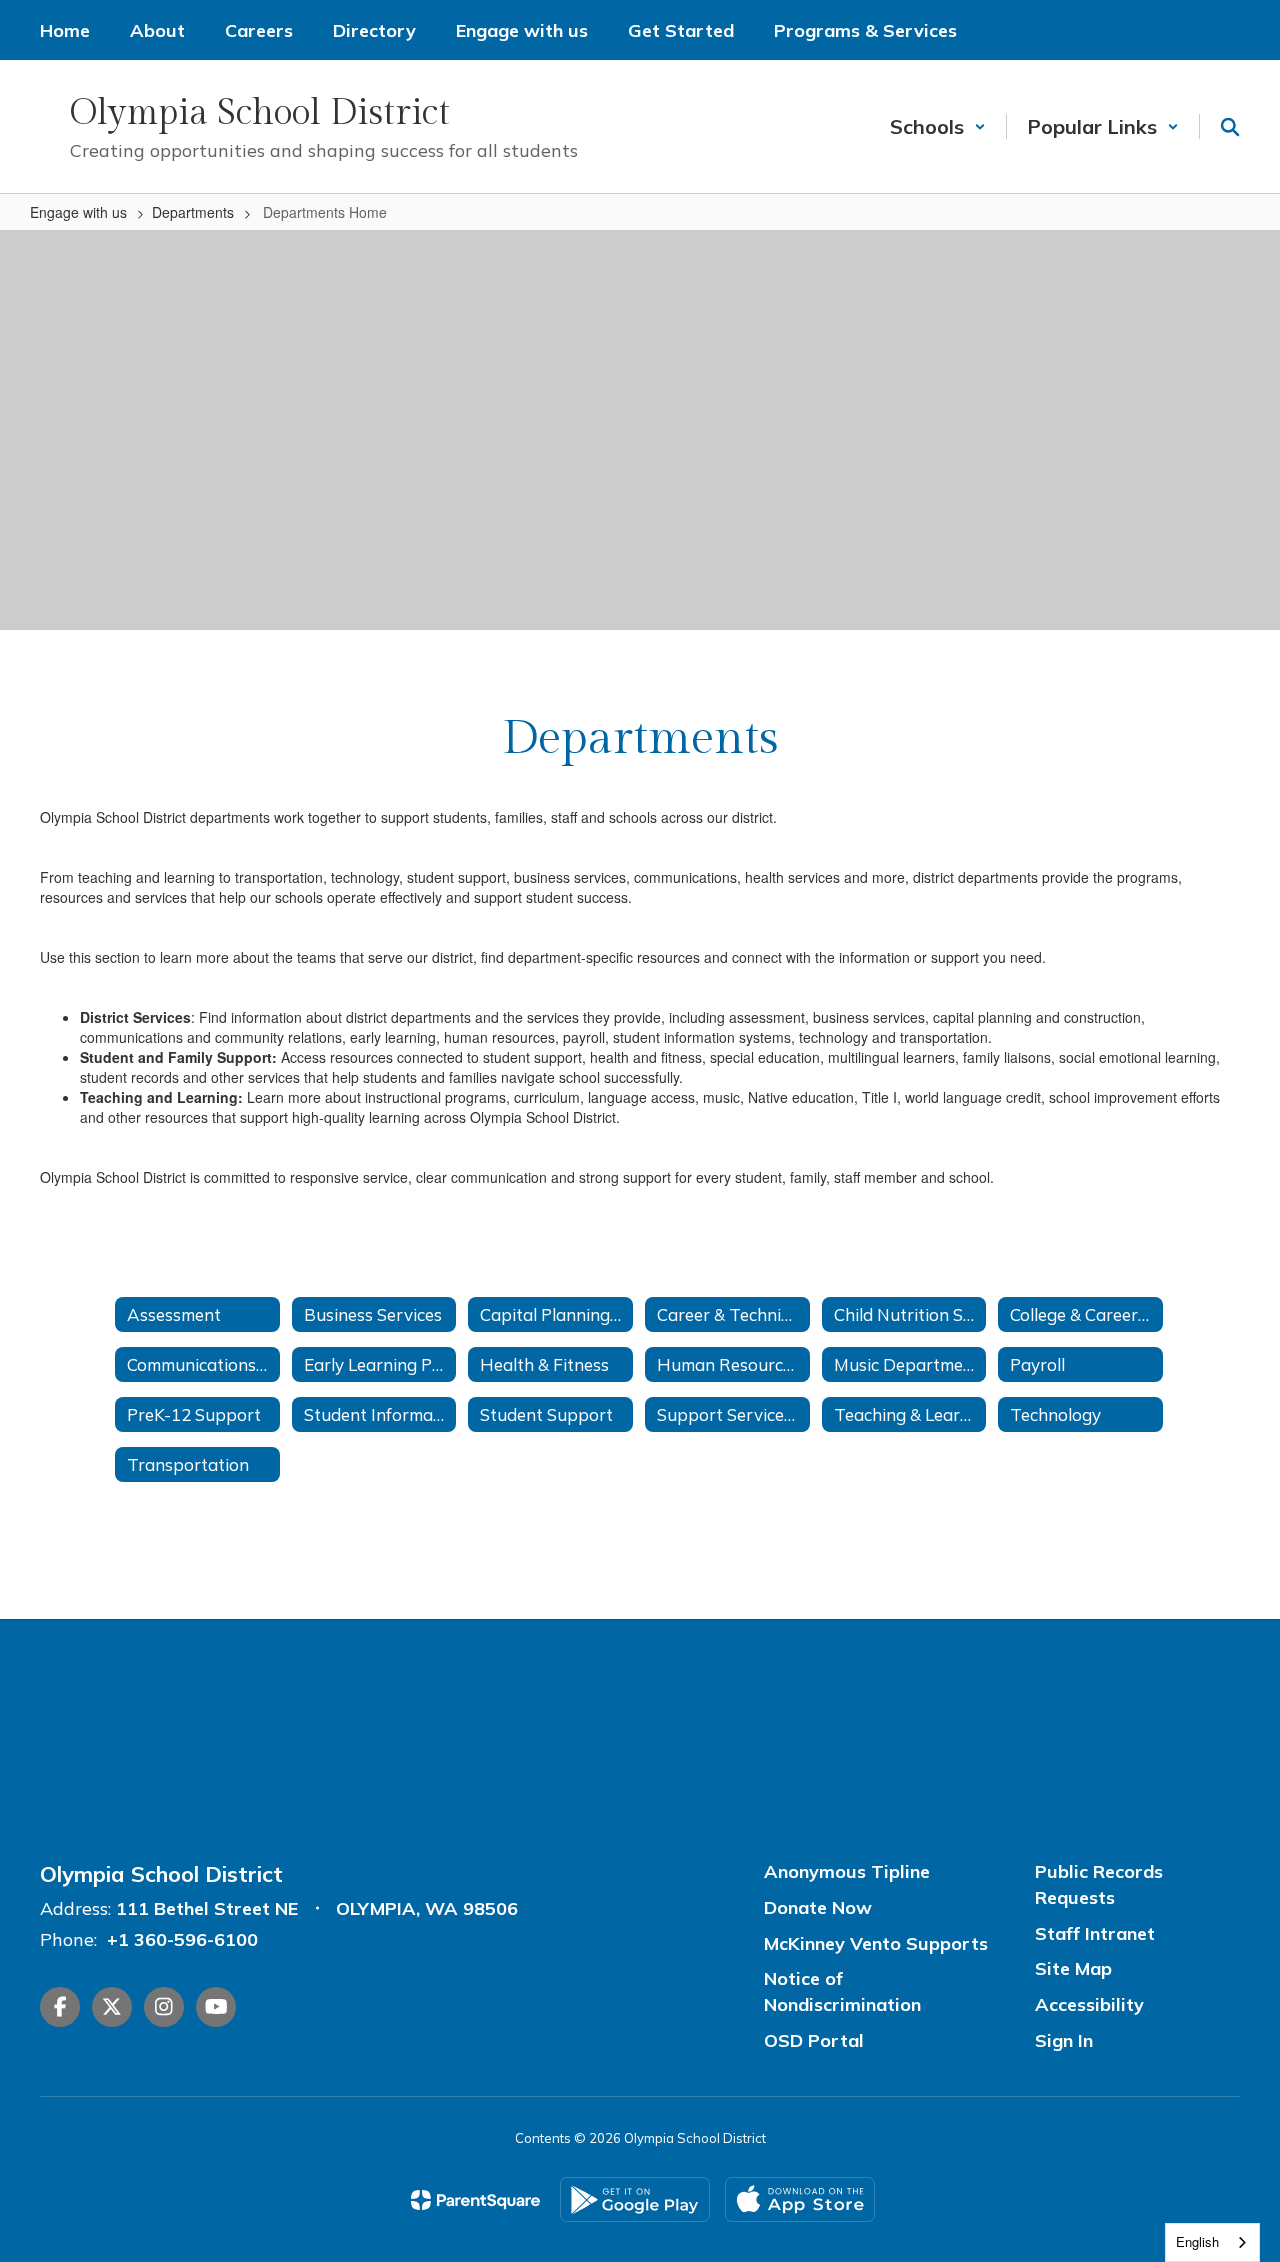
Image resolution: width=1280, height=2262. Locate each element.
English (1197, 2241)
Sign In (1064, 2040)
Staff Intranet (1095, 1933)
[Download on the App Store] (800, 2199)
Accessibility (1089, 2004)
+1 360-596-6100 (182, 1939)
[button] (938, 126)
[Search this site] (1230, 127)
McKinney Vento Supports (876, 1943)
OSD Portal (814, 2040)
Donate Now (818, 1907)
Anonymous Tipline (847, 1871)
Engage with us (78, 212)
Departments (193, 212)
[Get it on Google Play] (635, 2199)
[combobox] (1212, 2242)
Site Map (1073, 1968)
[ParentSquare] (475, 2200)
